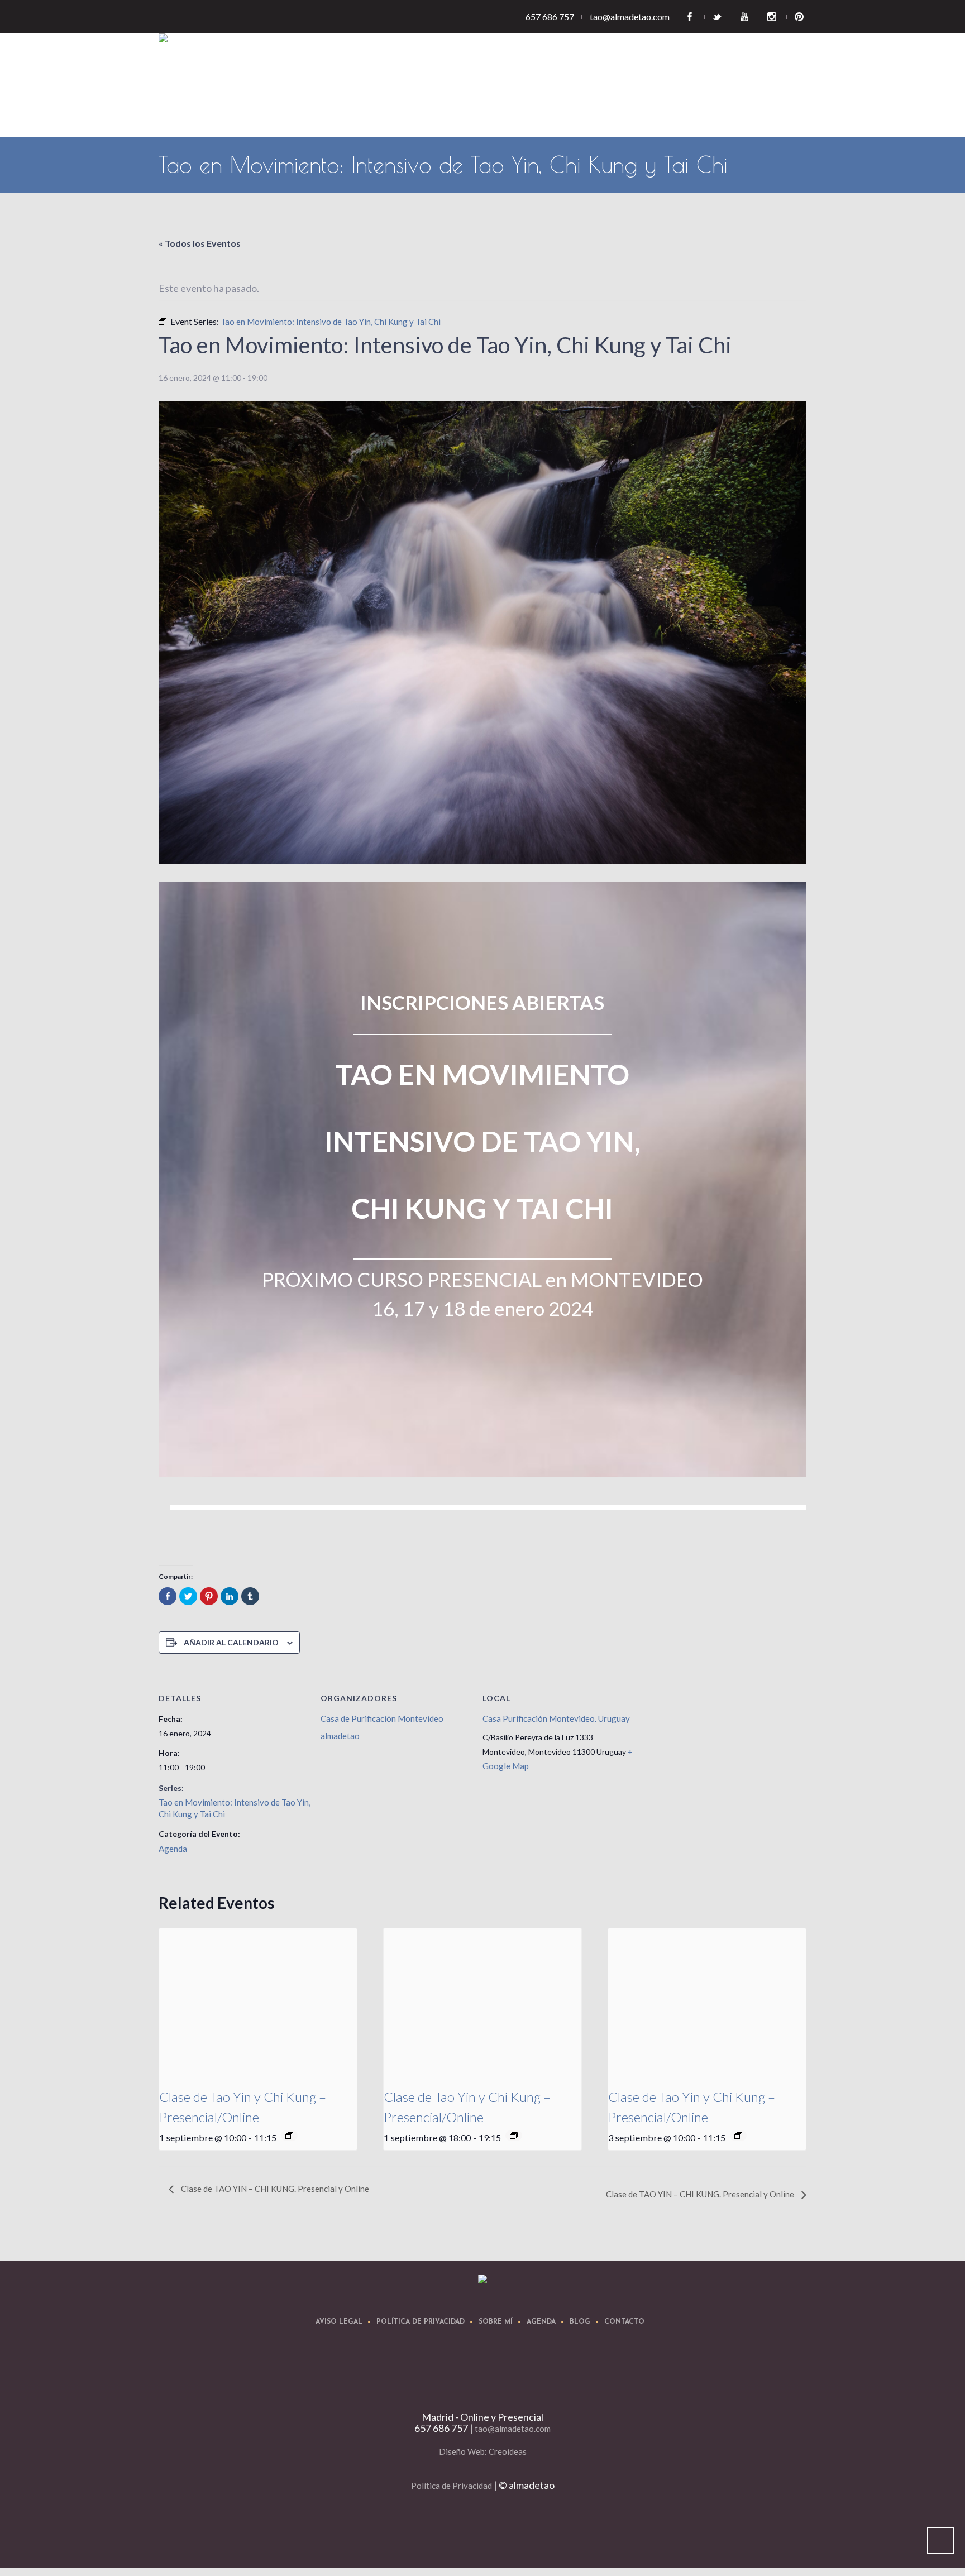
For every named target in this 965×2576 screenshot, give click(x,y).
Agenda (173, 1849)
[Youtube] (746, 17)
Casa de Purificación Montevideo (382, 1718)
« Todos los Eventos (200, 243)
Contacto (624, 2322)
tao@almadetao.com (513, 2429)
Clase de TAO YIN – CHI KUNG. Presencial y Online (274, 2189)
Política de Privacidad (421, 2322)
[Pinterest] (801, 17)
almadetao (340, 1736)
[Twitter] (718, 17)
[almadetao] (482, 2279)
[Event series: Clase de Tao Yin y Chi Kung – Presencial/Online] (289, 2136)
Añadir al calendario (231, 1642)
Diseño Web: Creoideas (483, 2451)
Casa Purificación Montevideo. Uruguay (556, 1718)
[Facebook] (691, 17)
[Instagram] (773, 17)
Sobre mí (496, 2322)
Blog (580, 2322)
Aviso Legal (339, 2322)
